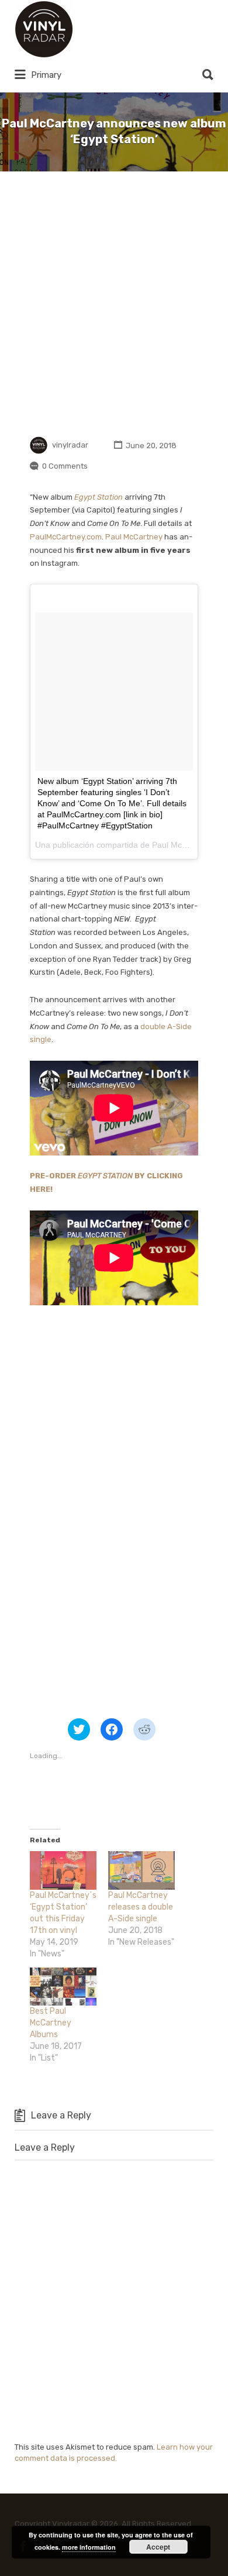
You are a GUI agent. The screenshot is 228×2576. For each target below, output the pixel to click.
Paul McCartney (134, 537)
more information (89, 2547)
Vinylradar (115, 29)
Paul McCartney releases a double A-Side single (141, 1907)
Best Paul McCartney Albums (51, 2023)
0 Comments (65, 466)
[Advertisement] (114, 302)
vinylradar (70, 446)
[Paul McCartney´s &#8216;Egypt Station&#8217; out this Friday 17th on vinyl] (63, 1870)
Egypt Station (99, 497)
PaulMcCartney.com (66, 537)
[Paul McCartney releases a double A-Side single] (141, 1870)
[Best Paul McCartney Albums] (63, 1987)
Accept (158, 2547)
